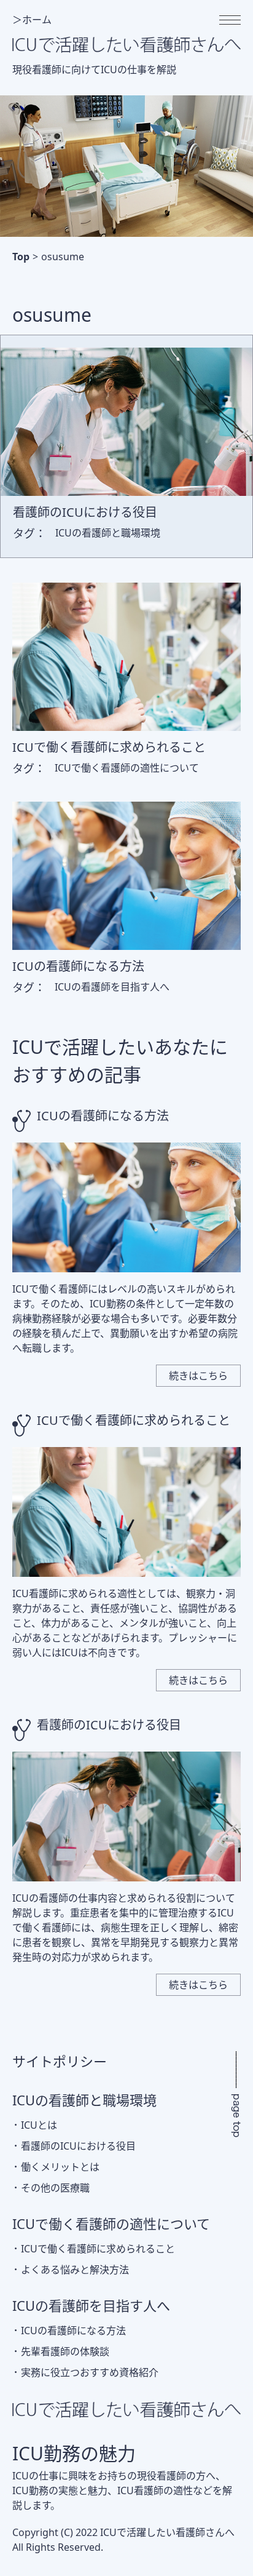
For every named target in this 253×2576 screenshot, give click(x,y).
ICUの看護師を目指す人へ (91, 2305)
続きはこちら (198, 1376)
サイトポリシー (60, 2061)
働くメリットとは (60, 2167)
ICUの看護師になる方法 (103, 1116)
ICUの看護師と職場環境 (84, 2100)
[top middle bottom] (230, 20)
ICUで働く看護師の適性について (111, 2223)
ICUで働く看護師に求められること (134, 1420)
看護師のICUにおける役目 (109, 1725)
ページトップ (236, 2094)
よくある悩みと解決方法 (75, 2270)
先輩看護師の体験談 (65, 2351)
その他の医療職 (55, 2188)
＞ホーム (32, 20)
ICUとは (39, 2125)
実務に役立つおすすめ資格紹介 (90, 2372)
